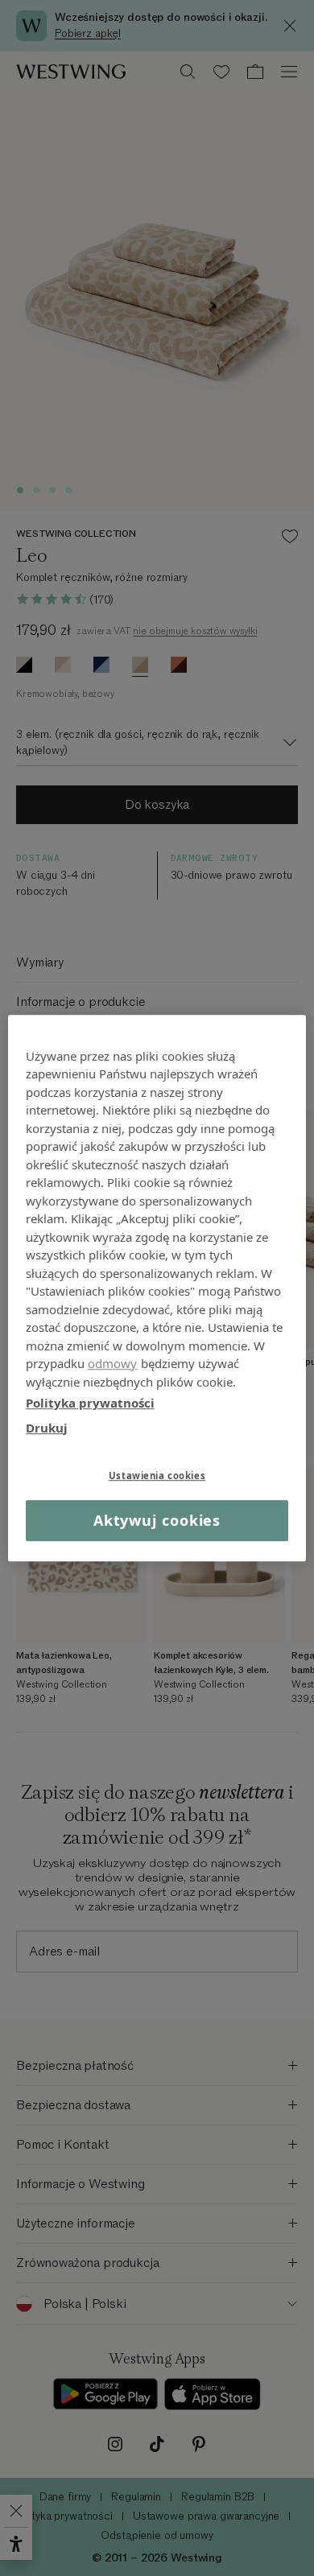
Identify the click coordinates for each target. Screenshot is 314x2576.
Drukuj (47, 1428)
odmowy (113, 1363)
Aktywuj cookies (157, 1520)
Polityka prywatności (90, 1403)
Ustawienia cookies (157, 1476)
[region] (157, 1288)
